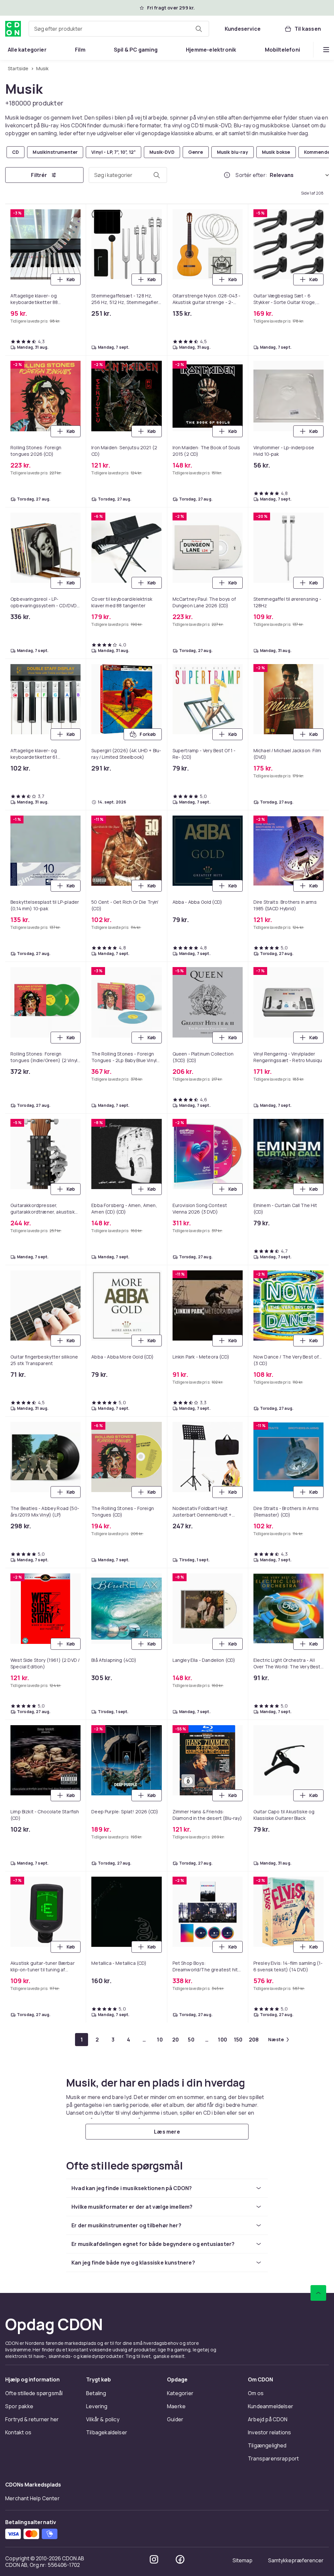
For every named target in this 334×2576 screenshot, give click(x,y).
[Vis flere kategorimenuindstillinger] (326, 50)
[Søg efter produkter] (199, 29)
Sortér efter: (251, 175)
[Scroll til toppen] (318, 2293)
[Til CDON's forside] (13, 29)
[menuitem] (27, 50)
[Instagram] (154, 2559)
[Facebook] (180, 2559)
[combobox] (119, 29)
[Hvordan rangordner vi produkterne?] (227, 175)
